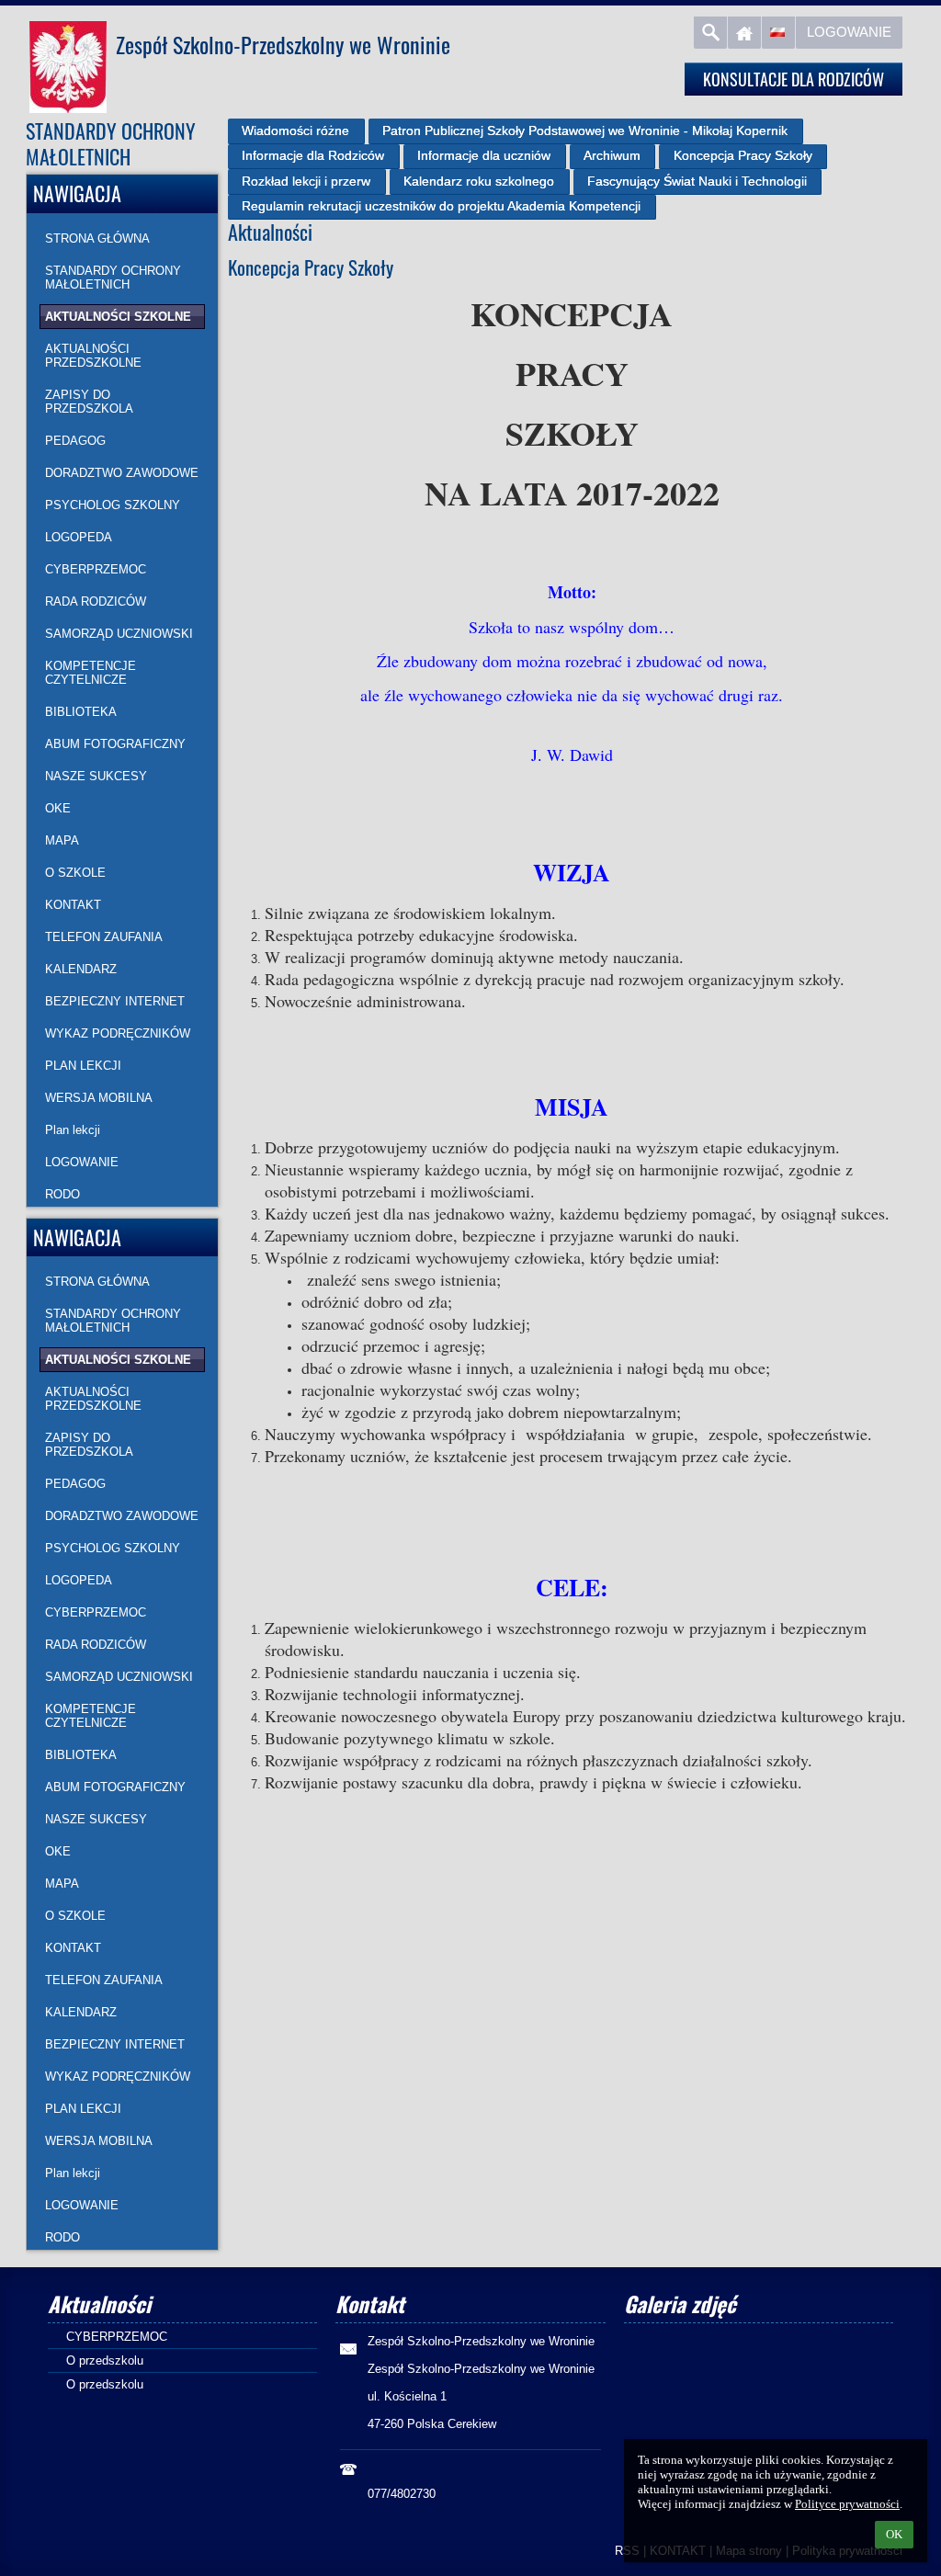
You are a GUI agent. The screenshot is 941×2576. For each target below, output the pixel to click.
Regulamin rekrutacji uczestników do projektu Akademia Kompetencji (441, 206)
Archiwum (612, 155)
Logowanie (849, 32)
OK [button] (894, 2534)
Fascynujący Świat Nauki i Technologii (697, 181)
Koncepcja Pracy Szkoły (743, 155)
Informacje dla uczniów (484, 155)
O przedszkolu (105, 2360)
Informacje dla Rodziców (313, 155)
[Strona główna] (744, 33)
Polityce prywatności (847, 2504)
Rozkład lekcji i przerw (306, 181)
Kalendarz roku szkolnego (479, 181)
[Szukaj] (710, 33)
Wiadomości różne (295, 131)
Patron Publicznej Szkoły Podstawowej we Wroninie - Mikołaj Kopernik (585, 131)
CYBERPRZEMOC (117, 2337)
